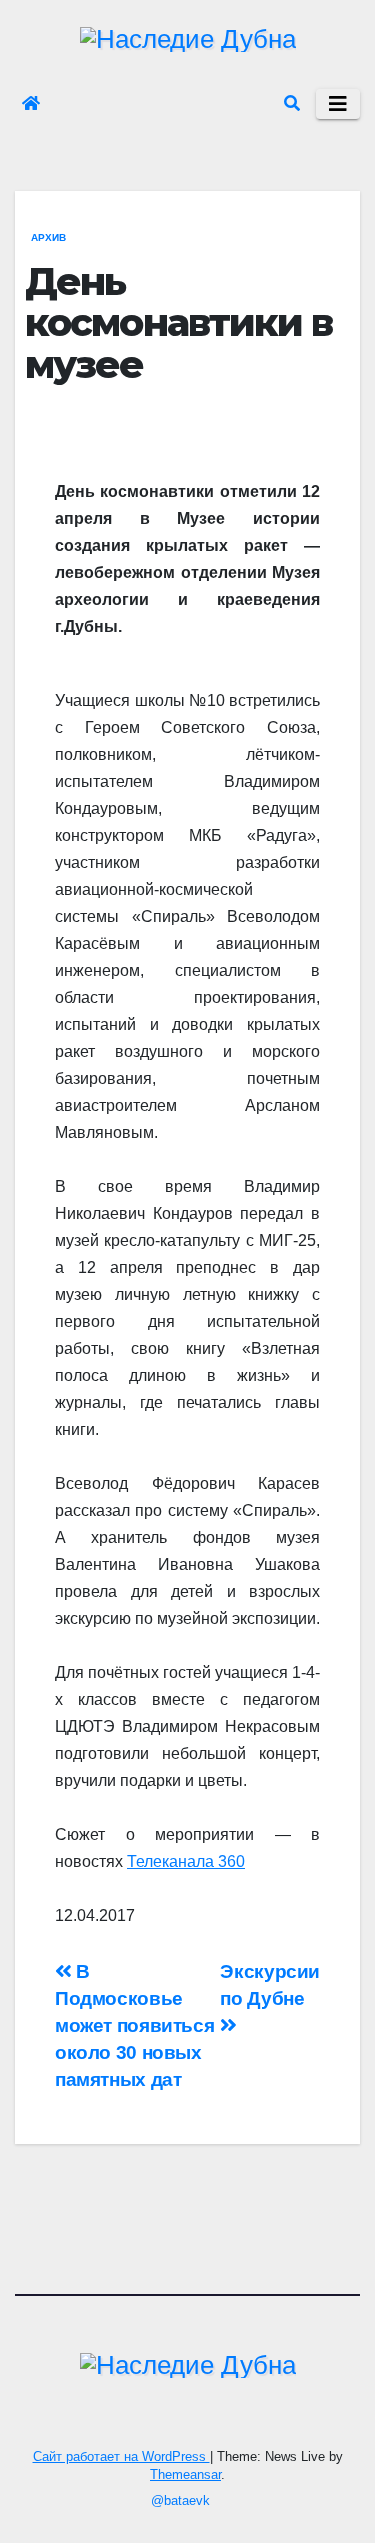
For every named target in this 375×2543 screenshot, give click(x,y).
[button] (292, 103)
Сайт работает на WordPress (121, 2456)
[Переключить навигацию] (338, 104)
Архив (48, 237)
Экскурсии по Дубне (270, 1985)
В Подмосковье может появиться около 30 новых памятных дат (134, 2025)
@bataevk (180, 2500)
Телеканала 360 (186, 1861)
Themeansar (185, 2474)
